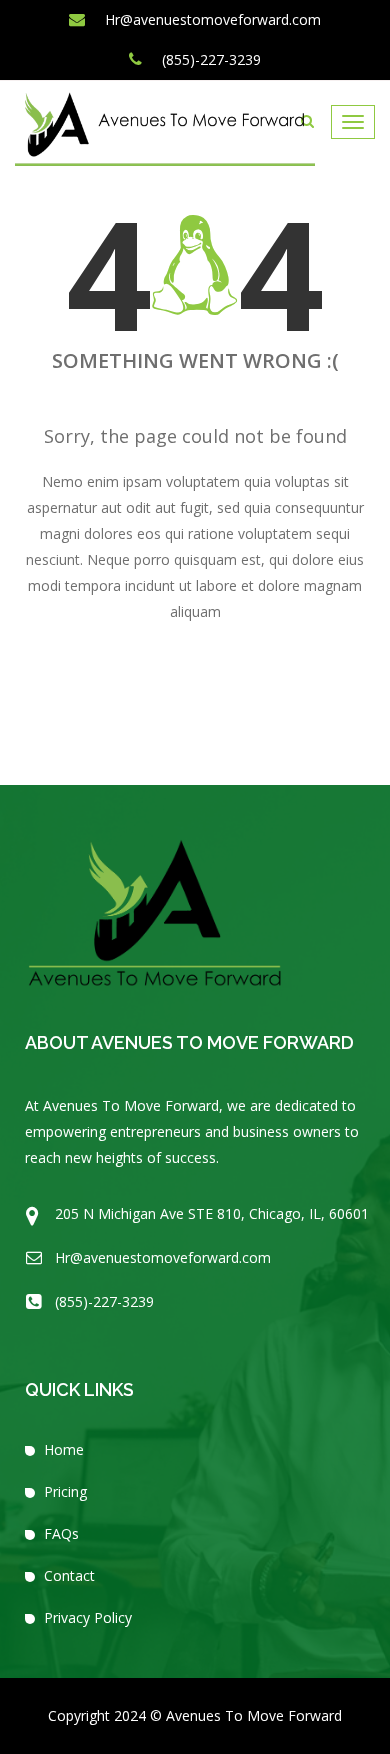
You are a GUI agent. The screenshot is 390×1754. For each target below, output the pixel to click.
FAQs (61, 1533)
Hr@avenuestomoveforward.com (211, 19)
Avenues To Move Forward (254, 1715)
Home (64, 1449)
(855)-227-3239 (209, 59)
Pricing (65, 1491)
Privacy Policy (88, 1617)
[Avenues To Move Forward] (165, 128)
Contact (69, 1575)
